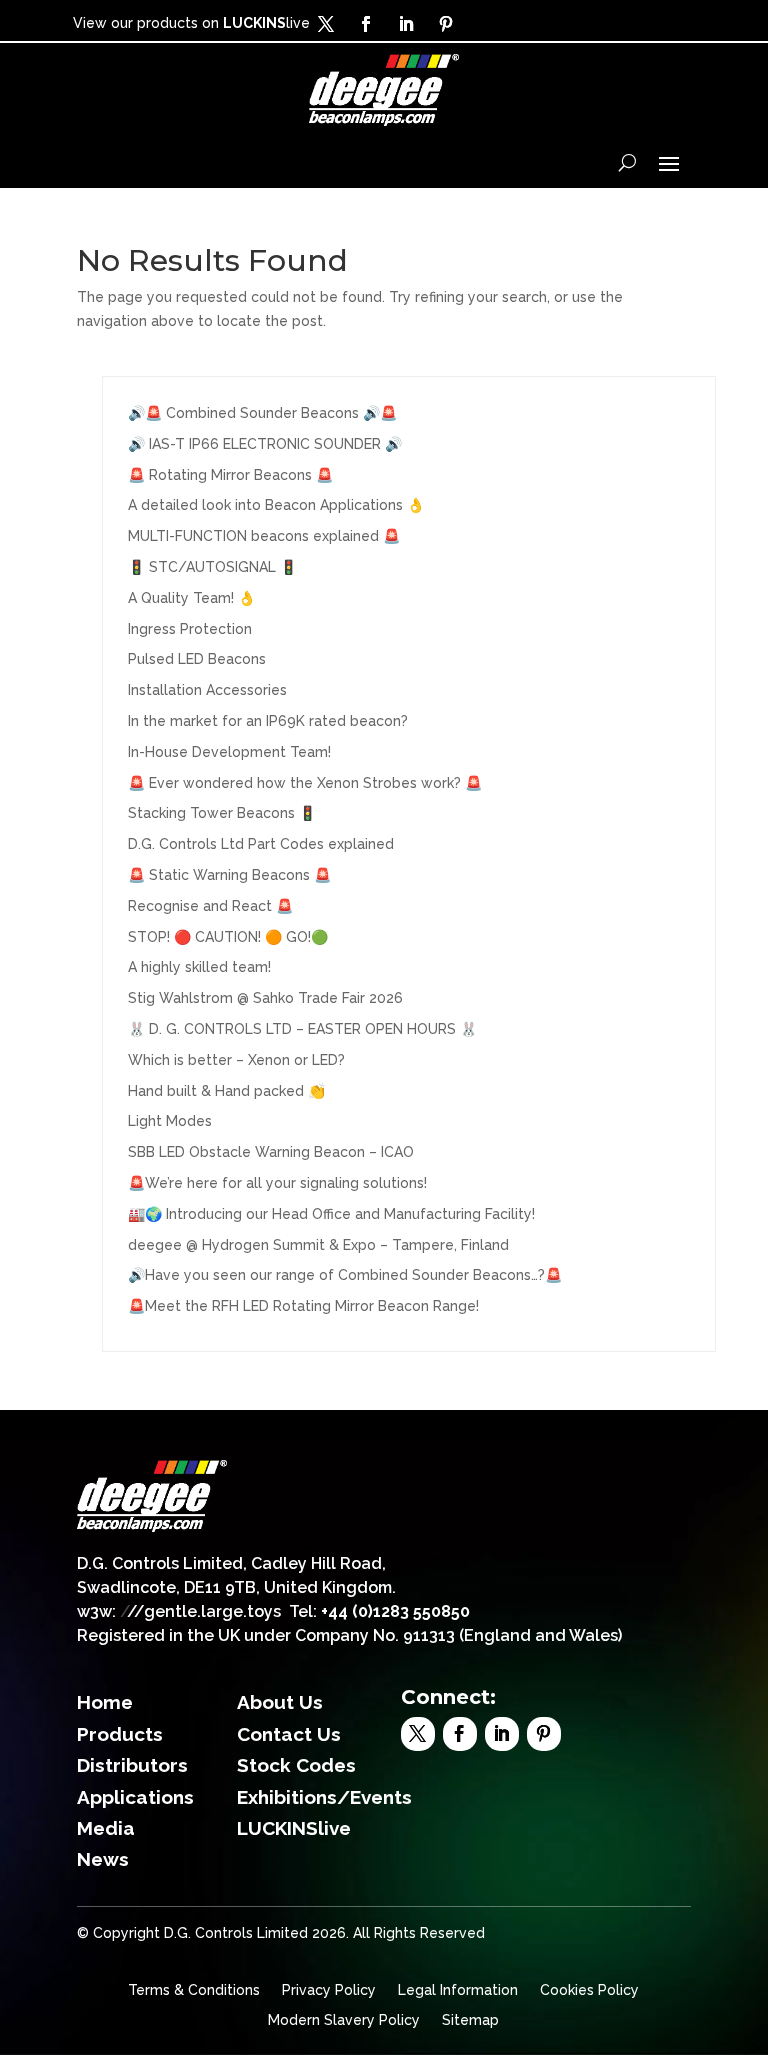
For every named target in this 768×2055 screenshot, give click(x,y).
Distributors (132, 1765)
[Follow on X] (326, 24)
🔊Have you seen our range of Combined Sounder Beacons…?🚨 (345, 1275)
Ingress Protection (190, 629)
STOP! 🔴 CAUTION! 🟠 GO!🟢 (228, 937)
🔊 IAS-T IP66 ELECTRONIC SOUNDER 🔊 (265, 444)
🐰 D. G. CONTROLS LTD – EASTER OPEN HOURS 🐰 (302, 1029)
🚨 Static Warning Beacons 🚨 (229, 875)
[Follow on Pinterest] (446, 24)
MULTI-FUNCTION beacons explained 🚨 (264, 536)
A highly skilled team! (199, 967)
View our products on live (191, 23)
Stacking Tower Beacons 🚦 (222, 813)
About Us (280, 1702)
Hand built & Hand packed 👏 (226, 1091)
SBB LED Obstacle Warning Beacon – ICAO (271, 1152)
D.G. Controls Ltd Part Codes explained (261, 844)
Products (120, 1734)
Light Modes (170, 1121)
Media (106, 1828)
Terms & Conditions (194, 1990)
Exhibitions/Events (324, 1797)
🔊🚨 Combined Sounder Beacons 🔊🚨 (262, 413)
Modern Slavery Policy (344, 2020)
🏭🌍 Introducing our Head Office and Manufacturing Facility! (331, 1214)
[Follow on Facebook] (366, 24)
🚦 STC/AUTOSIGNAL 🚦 (212, 567)
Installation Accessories (207, 690)
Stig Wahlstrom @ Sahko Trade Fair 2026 (265, 998)
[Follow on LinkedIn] (406, 24)
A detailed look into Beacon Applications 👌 (276, 505)
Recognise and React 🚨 (210, 906)
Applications (135, 1797)
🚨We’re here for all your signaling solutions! (277, 1183)
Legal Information (458, 1990)
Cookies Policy (589, 1990)
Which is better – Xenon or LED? (236, 1060)
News (103, 1859)
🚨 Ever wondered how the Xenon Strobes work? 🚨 (305, 783)
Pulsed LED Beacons (197, 659)
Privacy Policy (329, 1990)
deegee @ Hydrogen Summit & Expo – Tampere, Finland (318, 1245)
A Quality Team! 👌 (191, 598)
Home (105, 1702)
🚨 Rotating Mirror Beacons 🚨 (230, 475)
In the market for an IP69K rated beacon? (268, 721)
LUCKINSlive (294, 1828)
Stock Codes (296, 1765)
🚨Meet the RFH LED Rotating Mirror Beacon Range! (303, 1306)
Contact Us (289, 1734)
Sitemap (470, 2020)
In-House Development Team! (229, 752)
